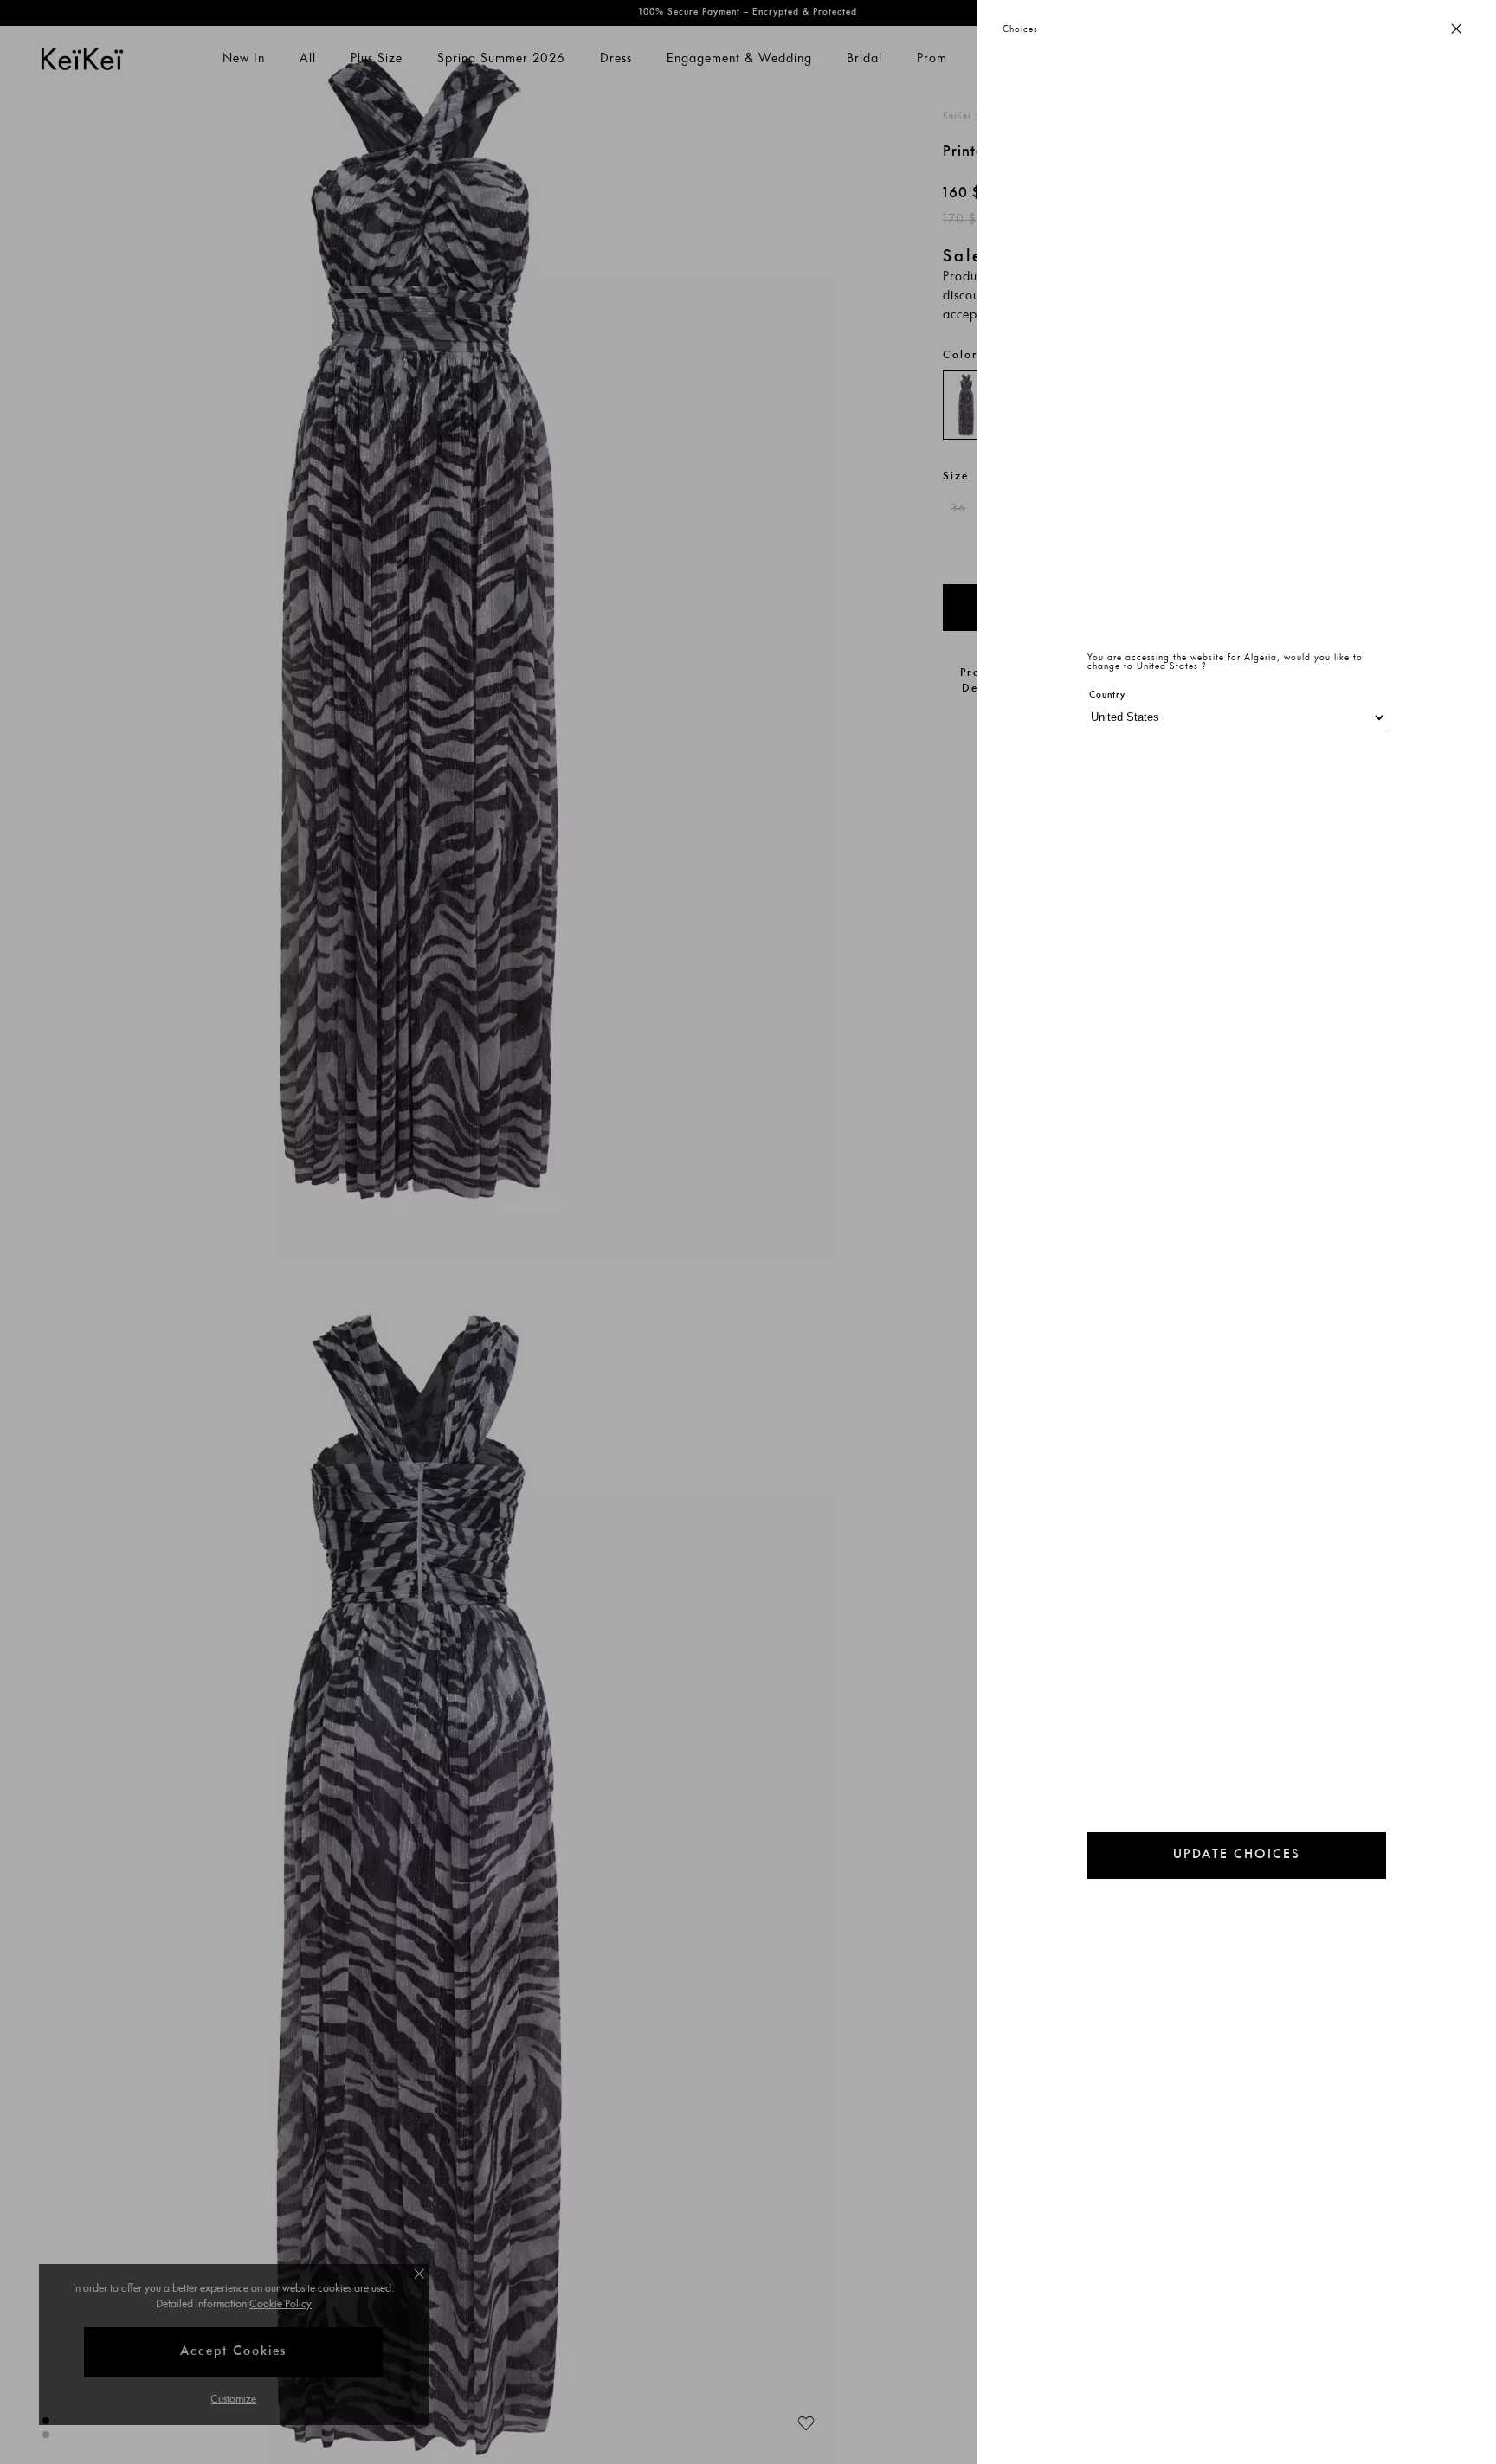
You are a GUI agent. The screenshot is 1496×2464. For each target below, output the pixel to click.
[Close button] (1456, 30)
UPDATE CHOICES (1237, 1855)
